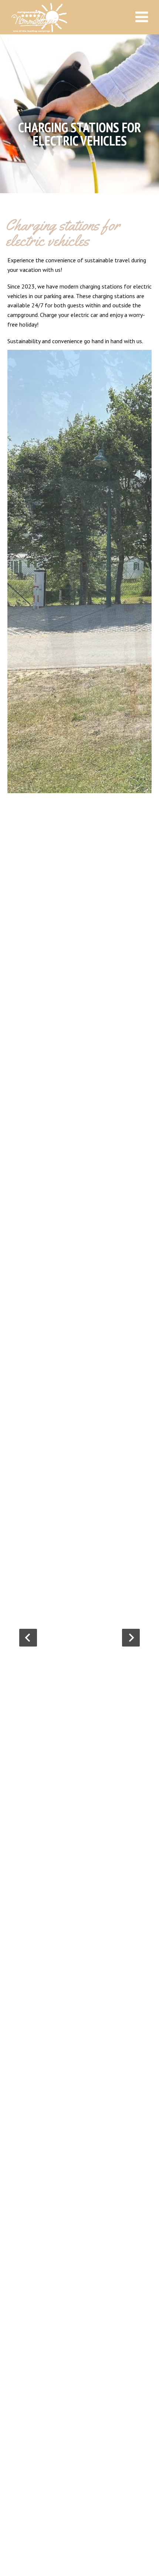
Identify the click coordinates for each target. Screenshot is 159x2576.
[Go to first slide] (131, 1638)
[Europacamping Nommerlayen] (67, 18)
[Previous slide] (28, 1638)
